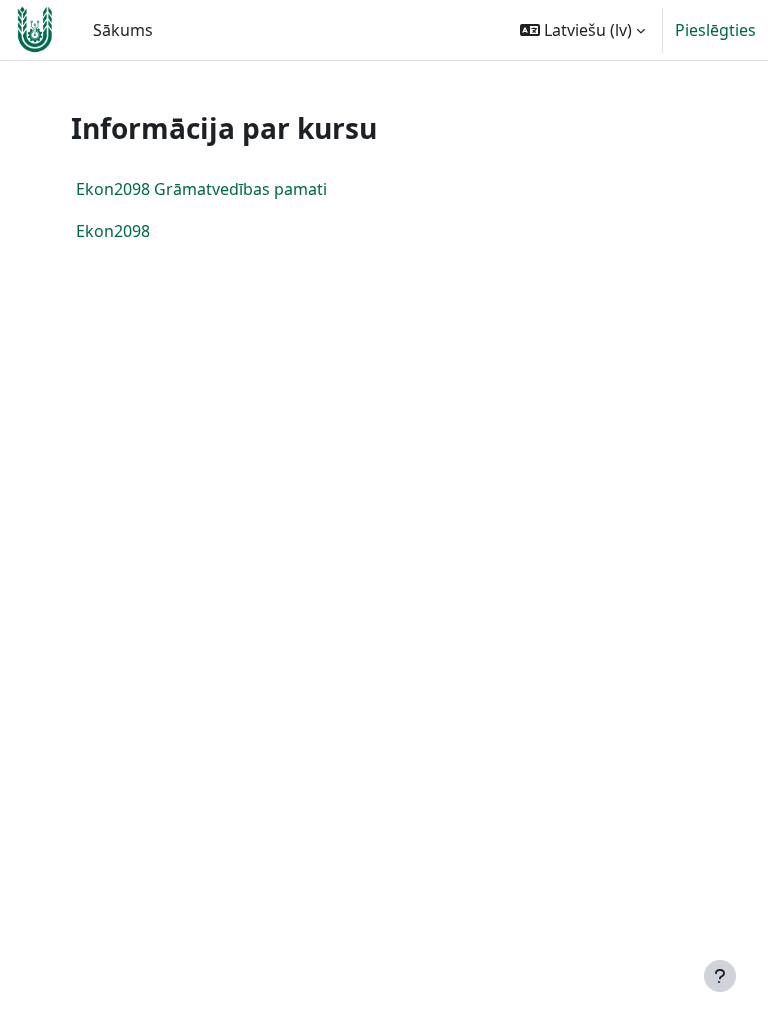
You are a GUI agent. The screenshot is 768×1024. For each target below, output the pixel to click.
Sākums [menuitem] (123, 30)
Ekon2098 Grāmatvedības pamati (201, 189)
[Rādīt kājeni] (720, 976)
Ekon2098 (113, 231)
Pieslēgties (715, 30)
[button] (582, 30)
